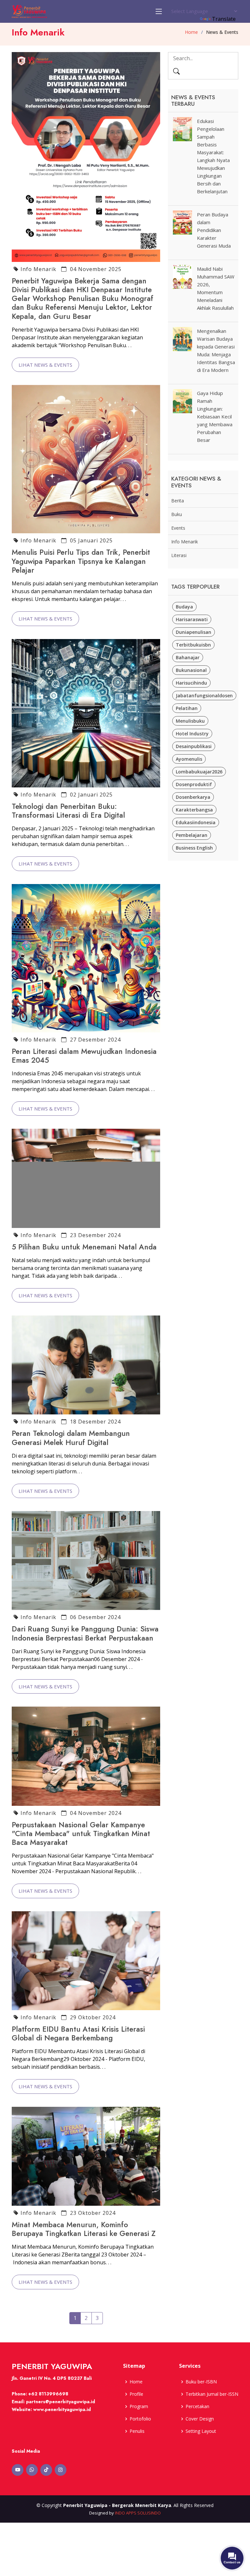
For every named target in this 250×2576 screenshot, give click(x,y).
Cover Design (200, 2419)
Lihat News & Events (45, 365)
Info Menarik (38, 269)
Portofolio (140, 2419)
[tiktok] (46, 2470)
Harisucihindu (191, 683)
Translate (224, 19)
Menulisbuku (190, 721)
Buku (177, 514)
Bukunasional (191, 670)
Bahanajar (188, 657)
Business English (194, 848)
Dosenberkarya (193, 797)
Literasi (179, 555)
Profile (136, 2394)
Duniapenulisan (194, 632)
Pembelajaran (192, 835)
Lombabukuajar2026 (199, 772)
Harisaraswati (192, 619)
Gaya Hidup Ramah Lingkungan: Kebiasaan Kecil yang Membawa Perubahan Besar (215, 416)
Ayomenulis (189, 759)
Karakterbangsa (194, 810)
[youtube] (18, 2470)
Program (139, 2406)
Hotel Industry (192, 734)
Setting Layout (201, 2431)
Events (178, 528)
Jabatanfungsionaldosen (204, 695)
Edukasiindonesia (196, 822)
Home (191, 32)
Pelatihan (187, 708)
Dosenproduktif (194, 784)
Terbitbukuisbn (193, 645)
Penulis (137, 2431)
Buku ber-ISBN (201, 2382)
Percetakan (197, 2406)
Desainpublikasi (194, 746)
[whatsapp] (32, 2470)
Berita (178, 501)
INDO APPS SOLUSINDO (138, 2513)
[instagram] (61, 2470)
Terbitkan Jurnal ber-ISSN (212, 2394)
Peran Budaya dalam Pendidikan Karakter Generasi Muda (214, 230)
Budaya (184, 607)
